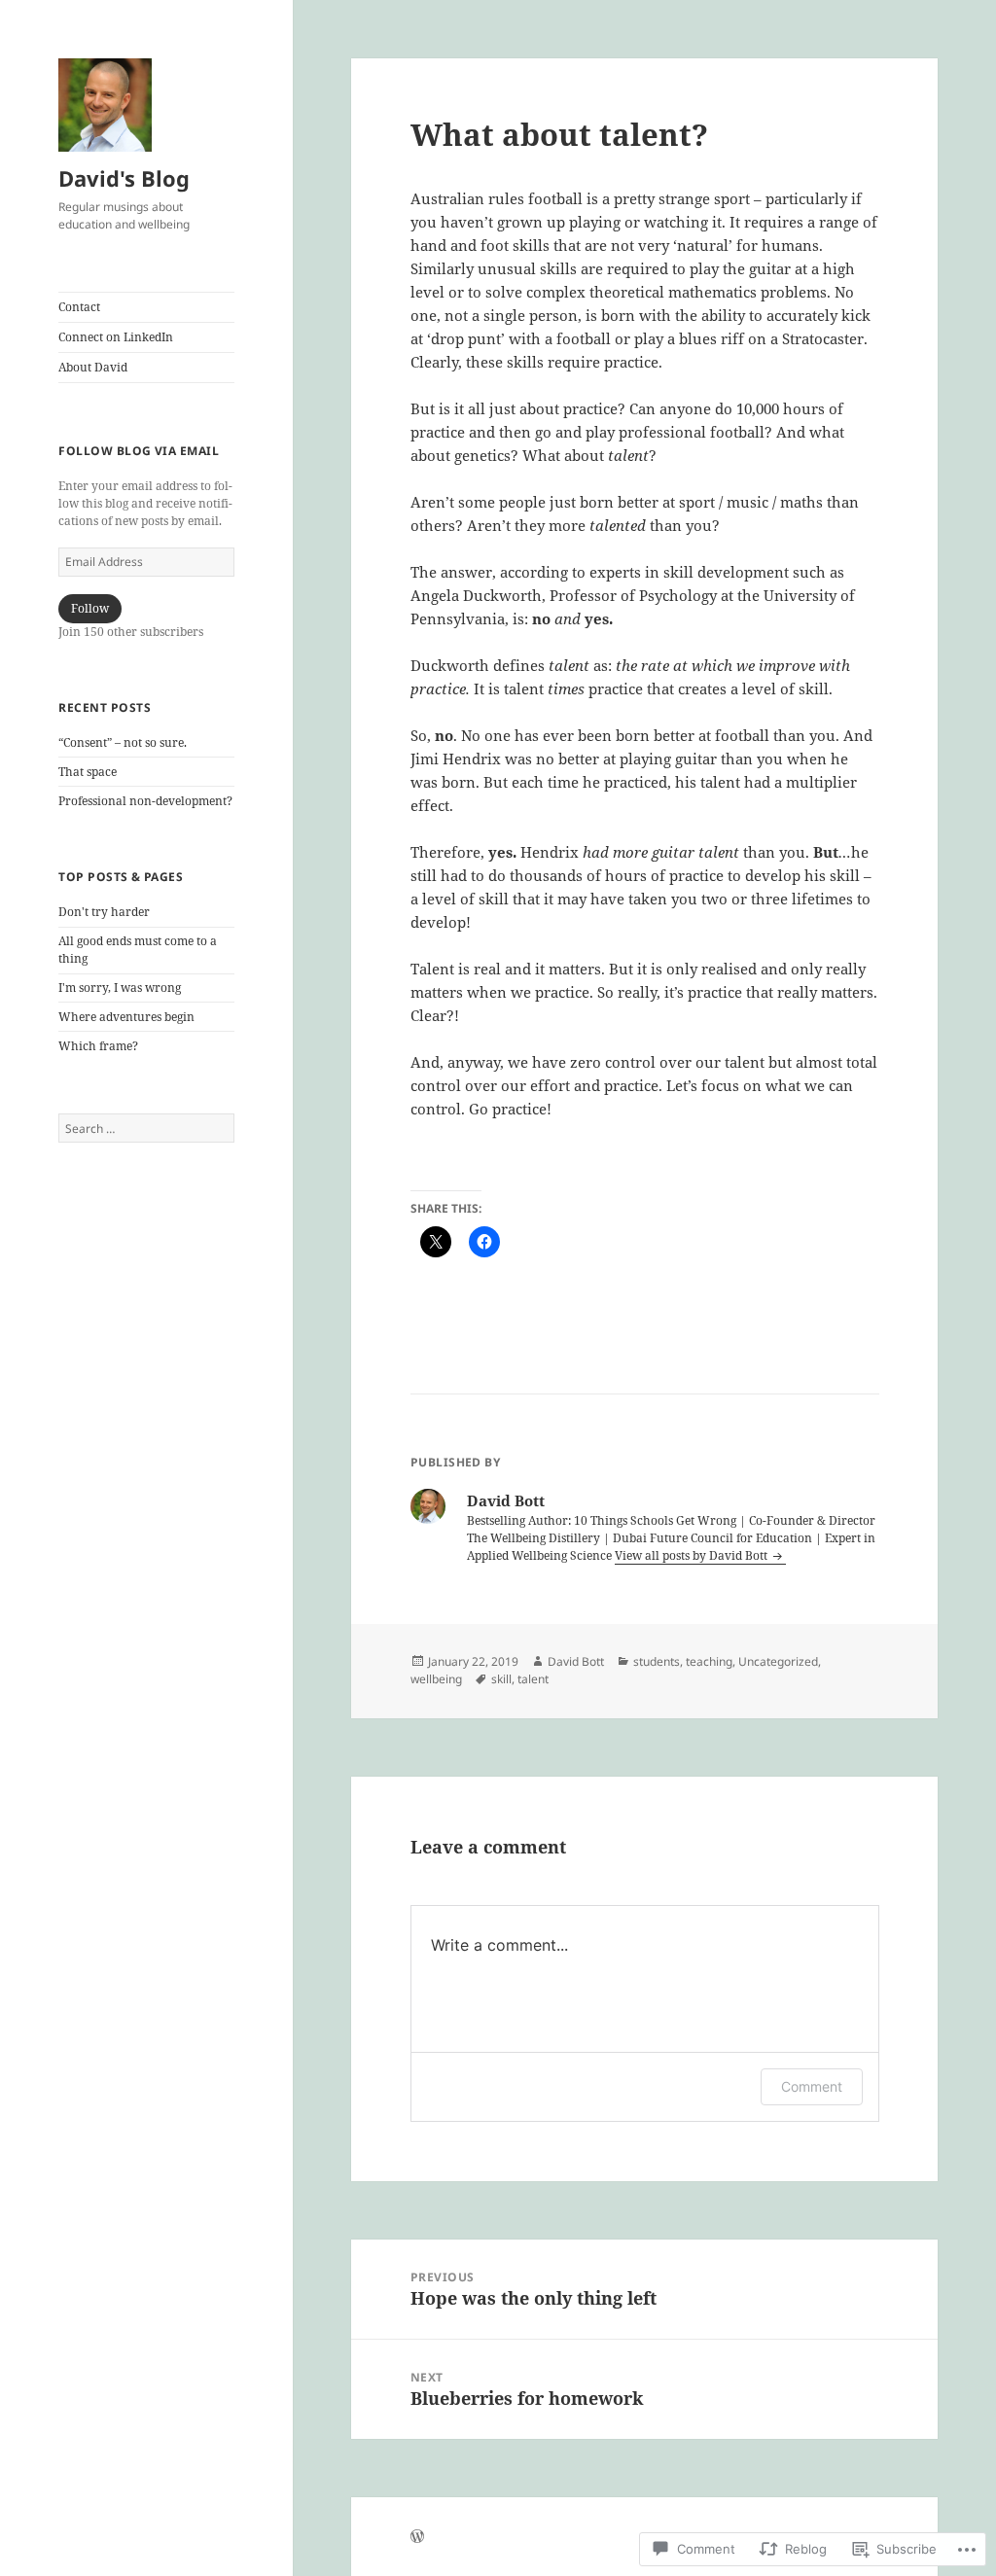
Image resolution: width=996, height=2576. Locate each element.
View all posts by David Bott (693, 1555)
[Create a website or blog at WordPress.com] (417, 2538)
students (657, 1661)
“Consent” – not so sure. (123, 742)
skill (501, 1679)
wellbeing (436, 1679)
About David (93, 367)
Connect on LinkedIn (116, 337)
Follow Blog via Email (139, 451)
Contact (79, 307)
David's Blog (124, 178)
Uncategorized (778, 1661)
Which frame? (98, 1046)
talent (533, 1679)
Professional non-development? (145, 801)
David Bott (576, 1661)
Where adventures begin (126, 1017)
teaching (709, 1661)
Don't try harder (104, 912)
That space (88, 772)
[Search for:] (146, 1129)
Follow (90, 608)
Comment (812, 2086)
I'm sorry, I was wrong (120, 988)
